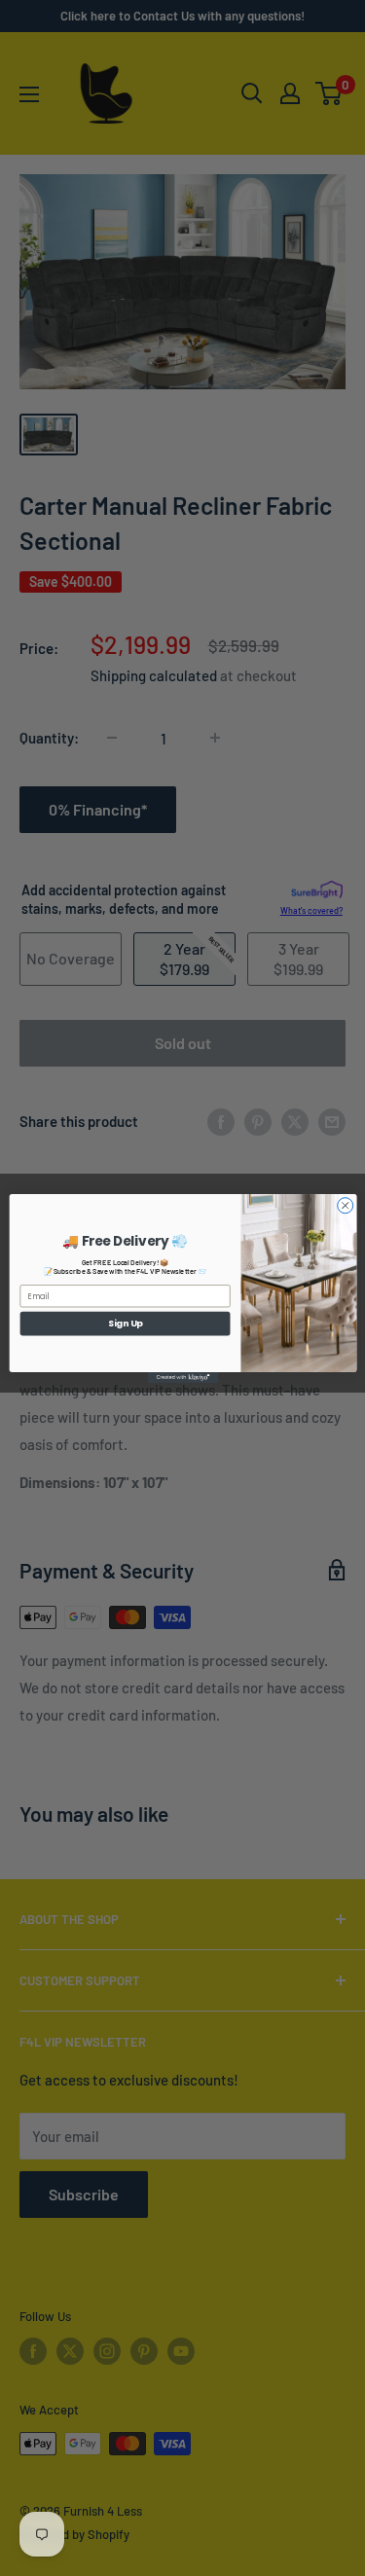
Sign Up (125, 1323)
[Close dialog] (345, 1205)
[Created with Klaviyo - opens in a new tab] (182, 1377)
